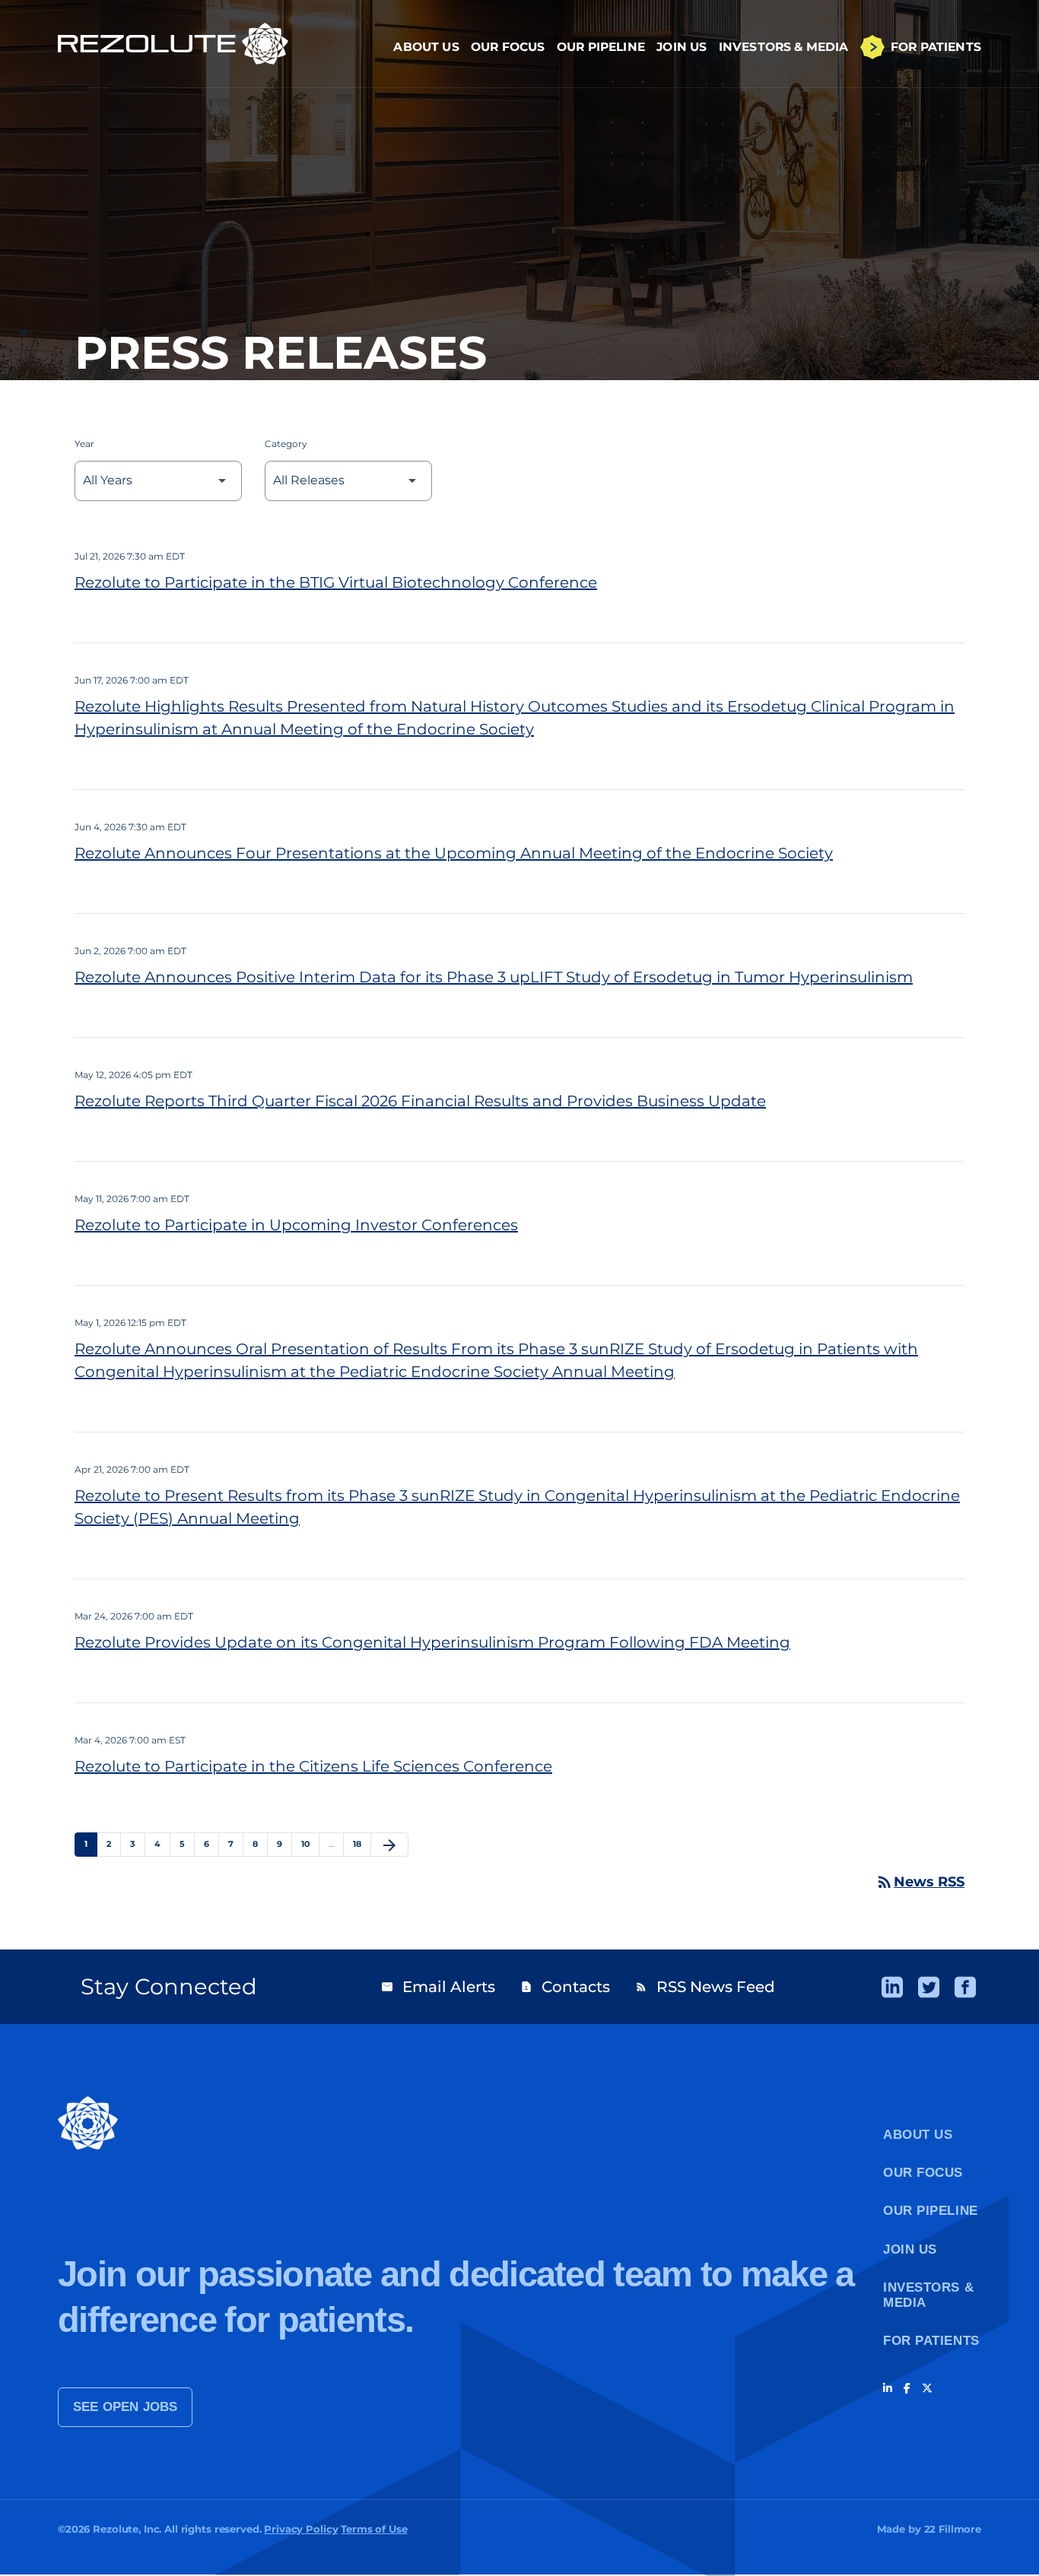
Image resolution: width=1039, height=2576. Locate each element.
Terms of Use (374, 2529)
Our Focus (508, 47)
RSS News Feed (705, 1987)
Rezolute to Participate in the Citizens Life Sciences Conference (313, 1766)
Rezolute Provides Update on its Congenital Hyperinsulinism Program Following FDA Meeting (432, 1642)
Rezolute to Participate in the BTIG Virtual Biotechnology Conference (336, 582)
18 (362, 1843)
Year (84, 444)
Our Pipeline (601, 47)
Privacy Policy (301, 2529)
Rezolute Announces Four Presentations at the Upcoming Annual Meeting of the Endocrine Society (454, 853)
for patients (931, 2341)
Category (286, 444)
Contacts (565, 1987)
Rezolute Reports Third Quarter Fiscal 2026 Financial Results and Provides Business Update (420, 1101)
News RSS (920, 1882)
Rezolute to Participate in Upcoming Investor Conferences (296, 1225)
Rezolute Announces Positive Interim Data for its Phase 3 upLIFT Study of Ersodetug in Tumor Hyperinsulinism (494, 977)
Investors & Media (784, 47)
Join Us (682, 47)
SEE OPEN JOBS (125, 2407)
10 (310, 1843)
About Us (426, 47)
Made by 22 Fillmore (929, 2529)
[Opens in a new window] (892, 1987)
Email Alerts (438, 1987)
